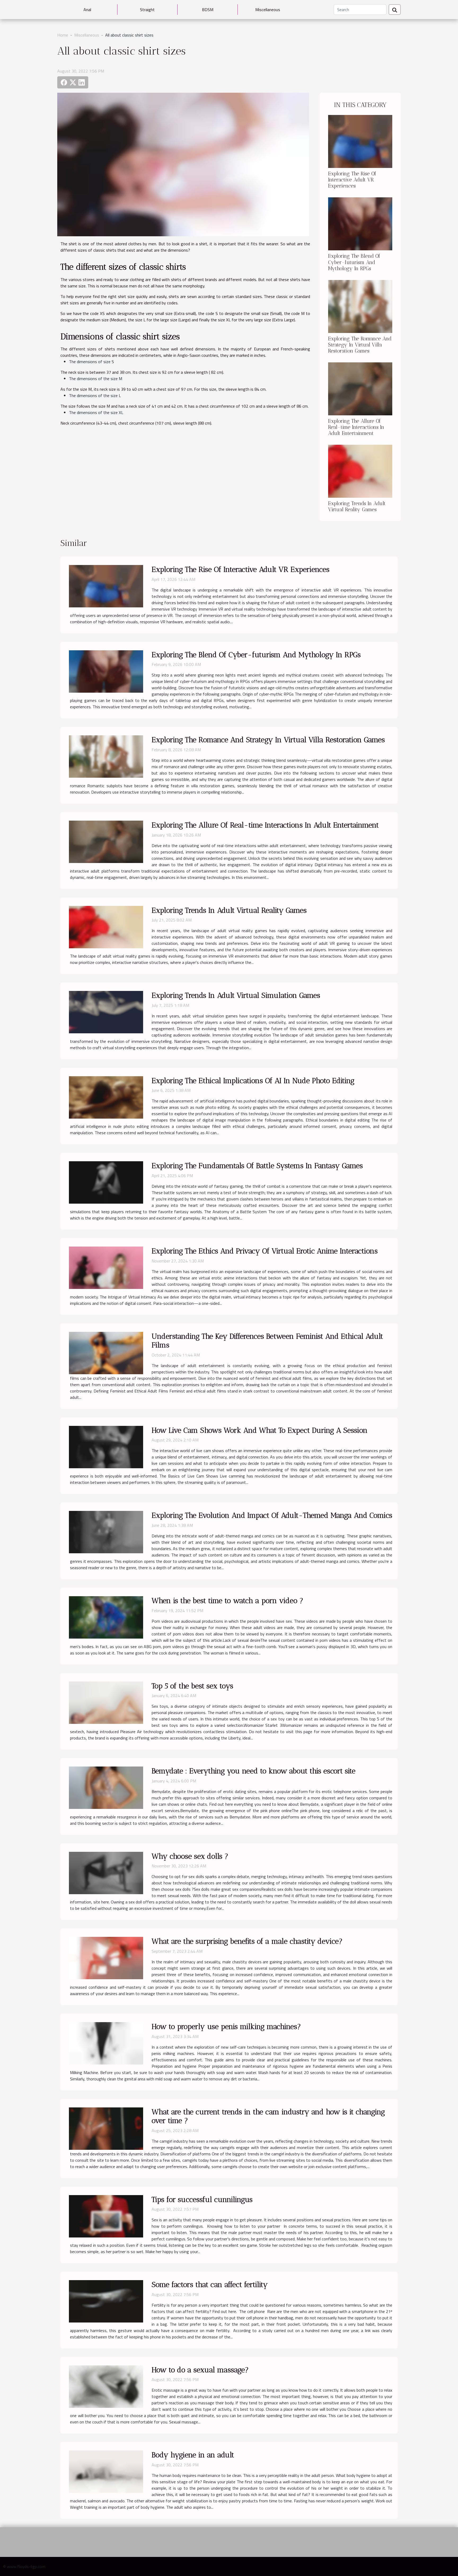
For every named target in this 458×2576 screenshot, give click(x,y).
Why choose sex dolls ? (190, 1856)
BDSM (208, 10)
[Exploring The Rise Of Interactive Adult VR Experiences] (360, 141)
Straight (147, 10)
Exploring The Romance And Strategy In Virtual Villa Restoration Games (360, 345)
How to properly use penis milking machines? (226, 2026)
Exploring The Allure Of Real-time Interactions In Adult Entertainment (356, 427)
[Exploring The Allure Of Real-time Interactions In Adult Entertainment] (360, 388)
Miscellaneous (268, 10)
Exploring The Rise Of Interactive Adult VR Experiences (352, 180)
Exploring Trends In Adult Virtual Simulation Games (236, 995)
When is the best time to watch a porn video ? (227, 1601)
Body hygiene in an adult (193, 2455)
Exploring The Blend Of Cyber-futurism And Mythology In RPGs (354, 262)
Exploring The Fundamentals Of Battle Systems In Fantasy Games (257, 1166)
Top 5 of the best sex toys (192, 1686)
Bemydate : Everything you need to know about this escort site (254, 1771)
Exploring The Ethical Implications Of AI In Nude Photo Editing (253, 1081)
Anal (87, 10)
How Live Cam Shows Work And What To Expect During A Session (260, 1430)
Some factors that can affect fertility (210, 2284)
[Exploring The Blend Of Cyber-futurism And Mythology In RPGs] (360, 223)
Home (63, 35)
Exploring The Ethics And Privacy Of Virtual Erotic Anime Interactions (265, 1251)
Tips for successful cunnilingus (202, 2199)
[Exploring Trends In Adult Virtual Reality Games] (360, 471)
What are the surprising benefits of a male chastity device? (247, 1941)
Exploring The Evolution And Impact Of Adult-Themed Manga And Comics (272, 1515)
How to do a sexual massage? (200, 2370)
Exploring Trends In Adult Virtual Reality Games (357, 506)
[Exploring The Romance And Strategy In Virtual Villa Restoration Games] (360, 306)
